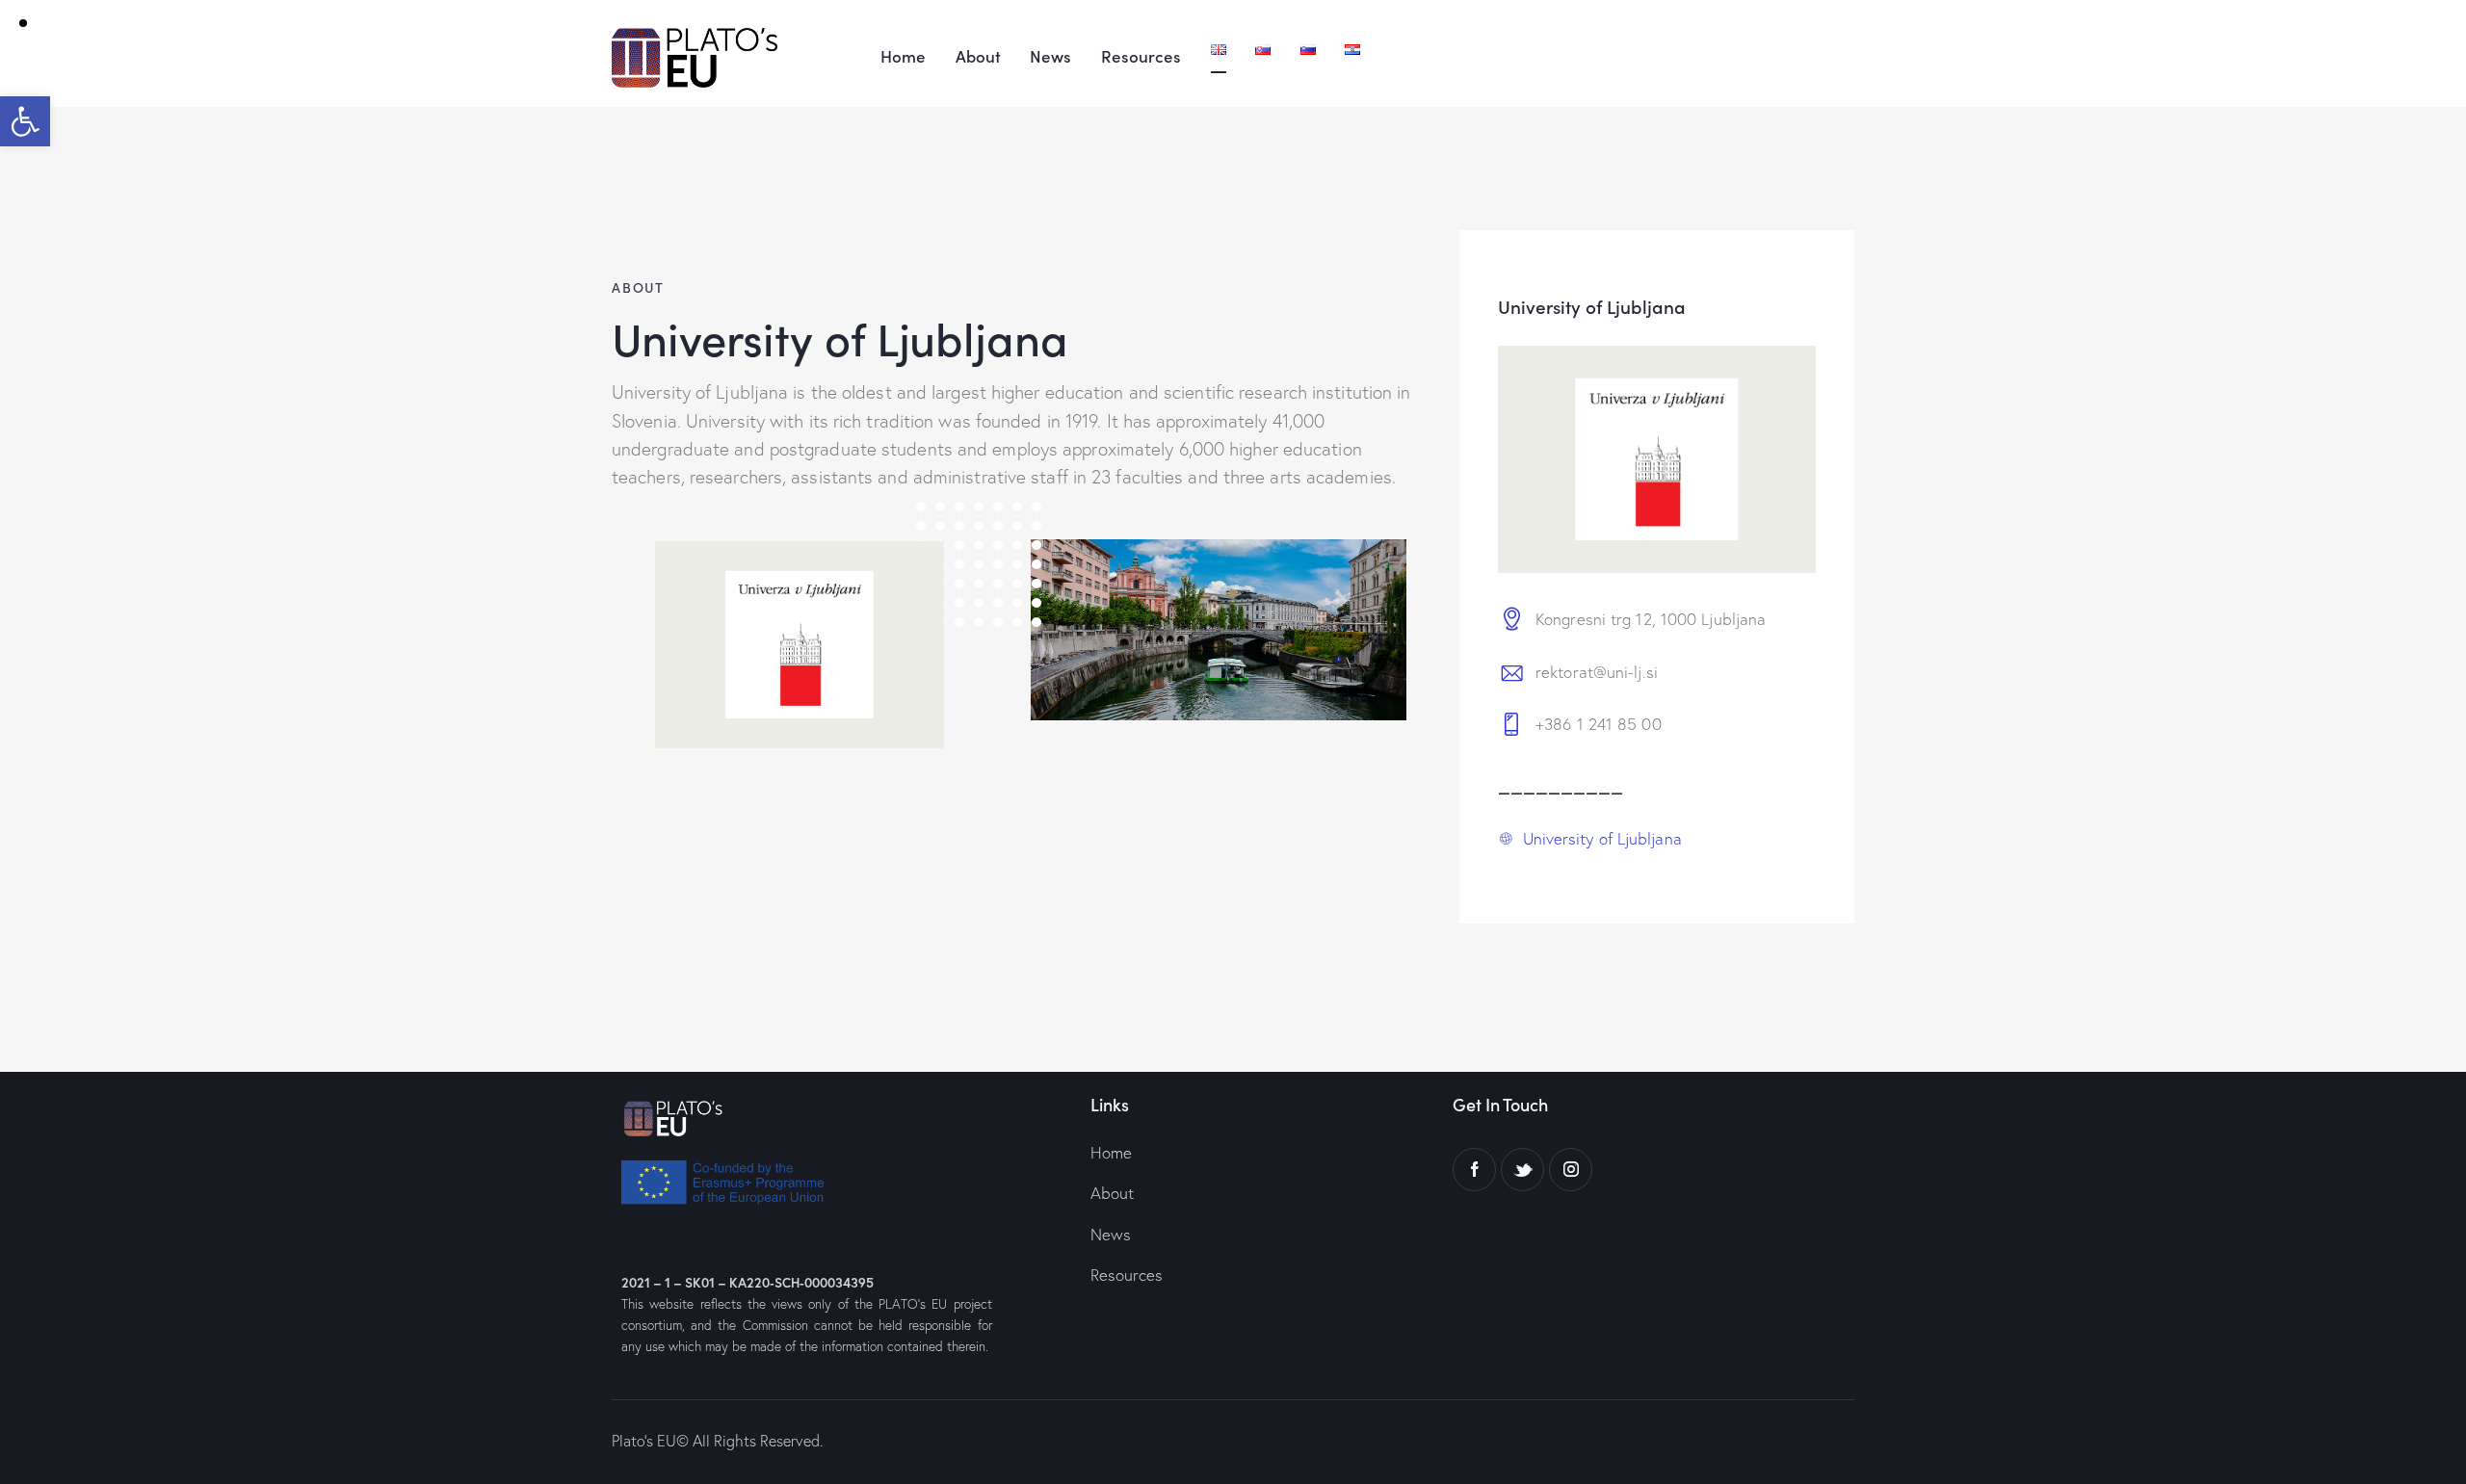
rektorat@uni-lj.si (1597, 672)
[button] (25, 121)
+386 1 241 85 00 (1599, 724)
